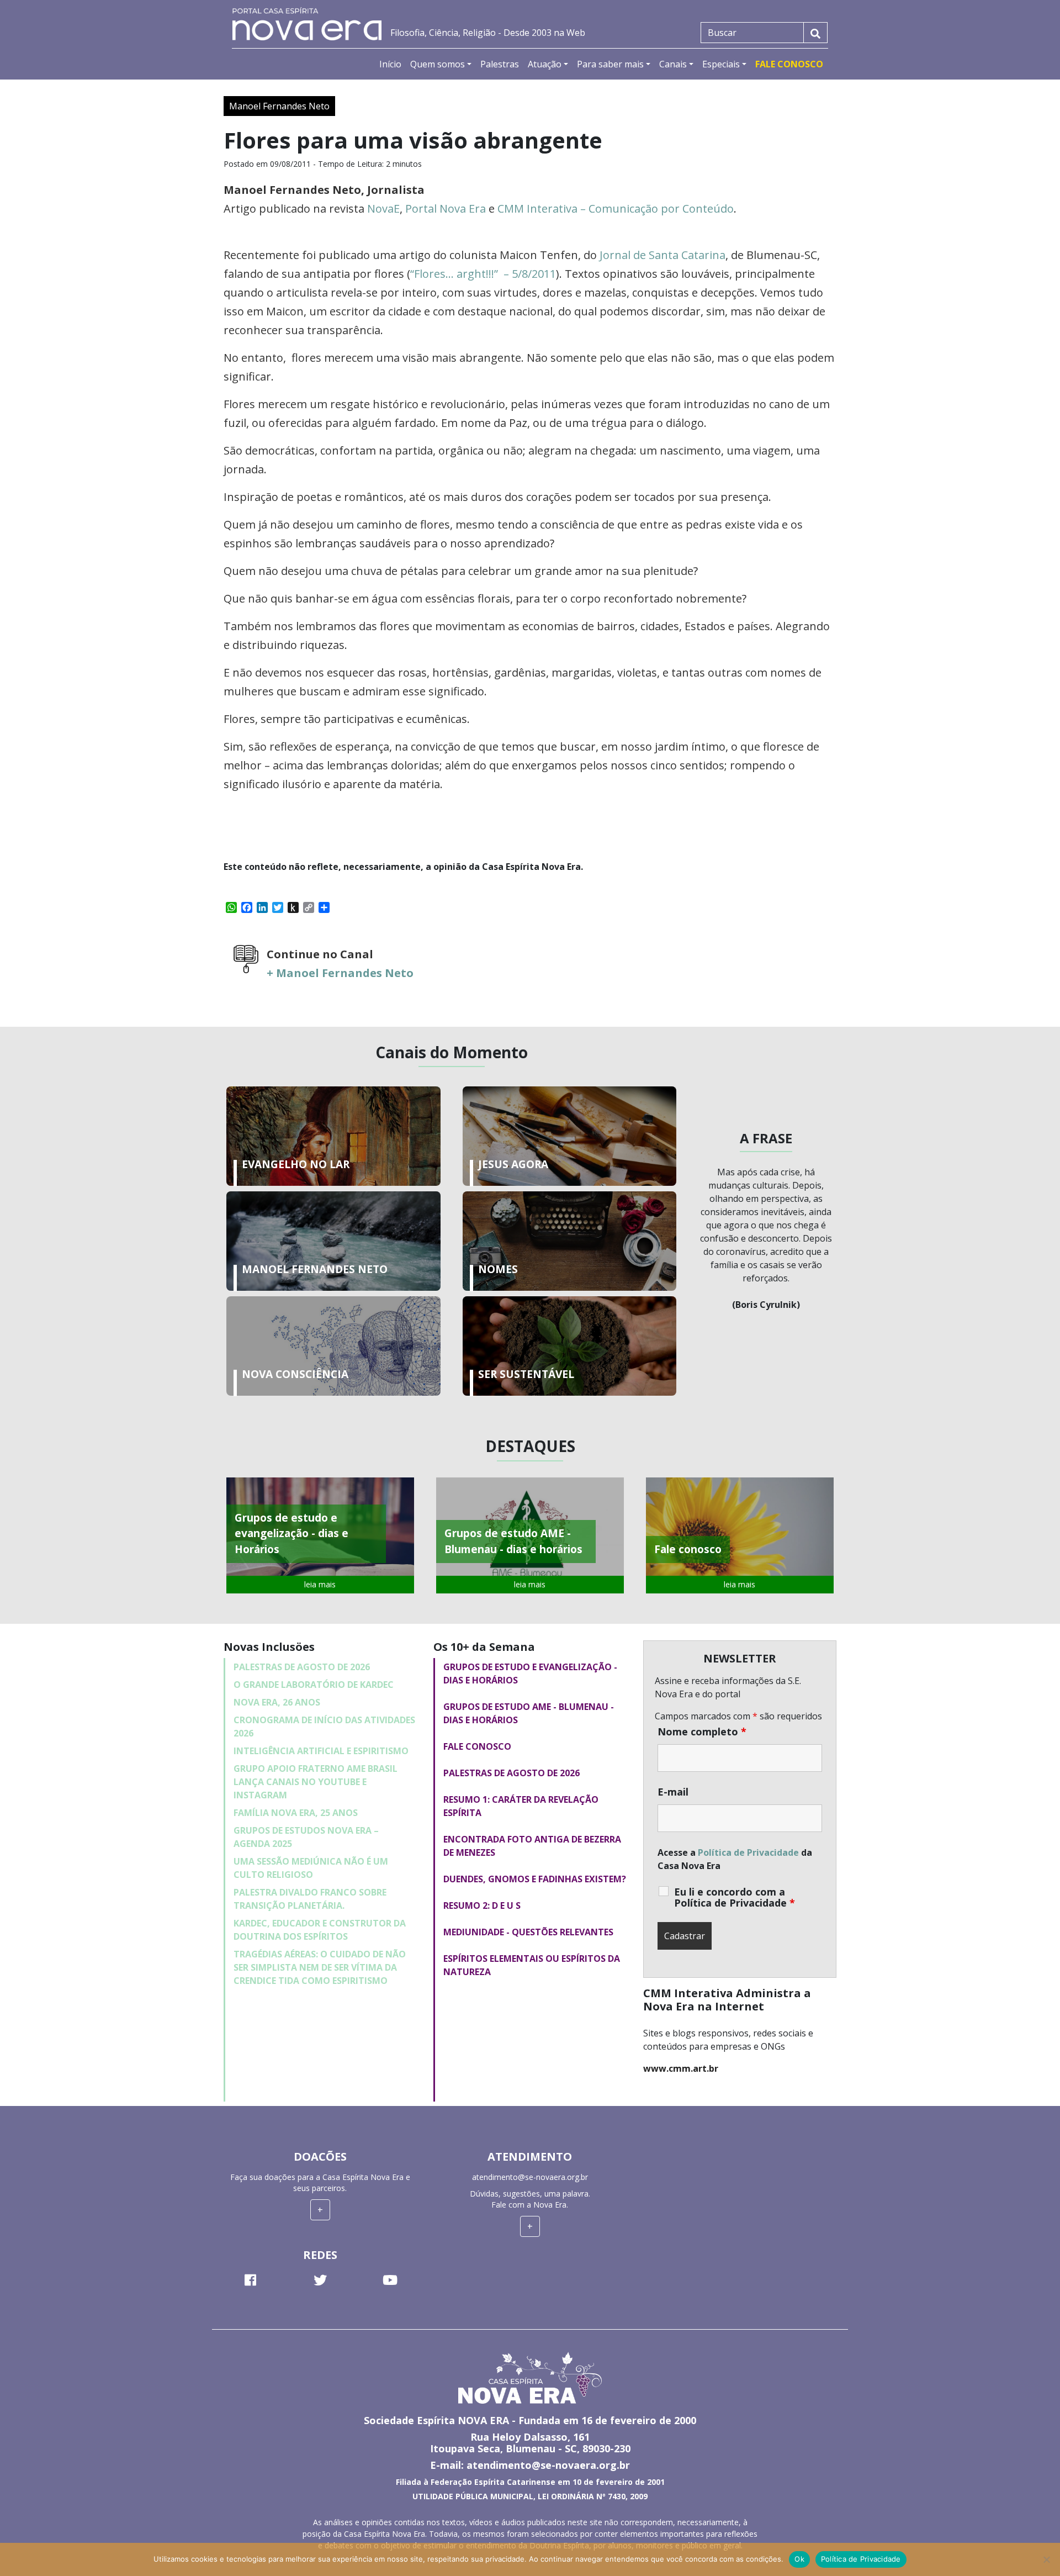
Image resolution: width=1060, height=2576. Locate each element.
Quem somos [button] (438, 64)
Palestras (500, 64)
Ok (799, 2559)
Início (390, 64)
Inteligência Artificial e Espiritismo (321, 1751)
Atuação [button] (545, 64)
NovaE (383, 208)
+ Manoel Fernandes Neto (340, 973)
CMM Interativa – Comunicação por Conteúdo (616, 208)
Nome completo (702, 1732)
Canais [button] (673, 64)
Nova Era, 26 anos (277, 1702)
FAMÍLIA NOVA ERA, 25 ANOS (296, 1813)
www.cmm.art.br (681, 2068)
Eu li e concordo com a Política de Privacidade (735, 1897)
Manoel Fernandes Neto (279, 106)
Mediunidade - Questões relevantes (528, 1932)
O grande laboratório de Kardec (314, 1685)
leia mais (320, 1584)
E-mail (673, 1792)
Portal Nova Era (446, 208)
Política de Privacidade (748, 1852)
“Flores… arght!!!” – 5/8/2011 (483, 274)
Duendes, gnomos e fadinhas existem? (535, 1879)
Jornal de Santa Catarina (662, 255)
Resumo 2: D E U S (482, 1905)
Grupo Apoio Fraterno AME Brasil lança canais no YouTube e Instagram (316, 1782)
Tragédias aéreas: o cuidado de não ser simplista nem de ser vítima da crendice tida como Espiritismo (320, 1967)
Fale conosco (477, 1746)
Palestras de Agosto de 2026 (302, 1667)
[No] (1046, 2559)
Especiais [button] (721, 64)
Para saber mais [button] (610, 64)
